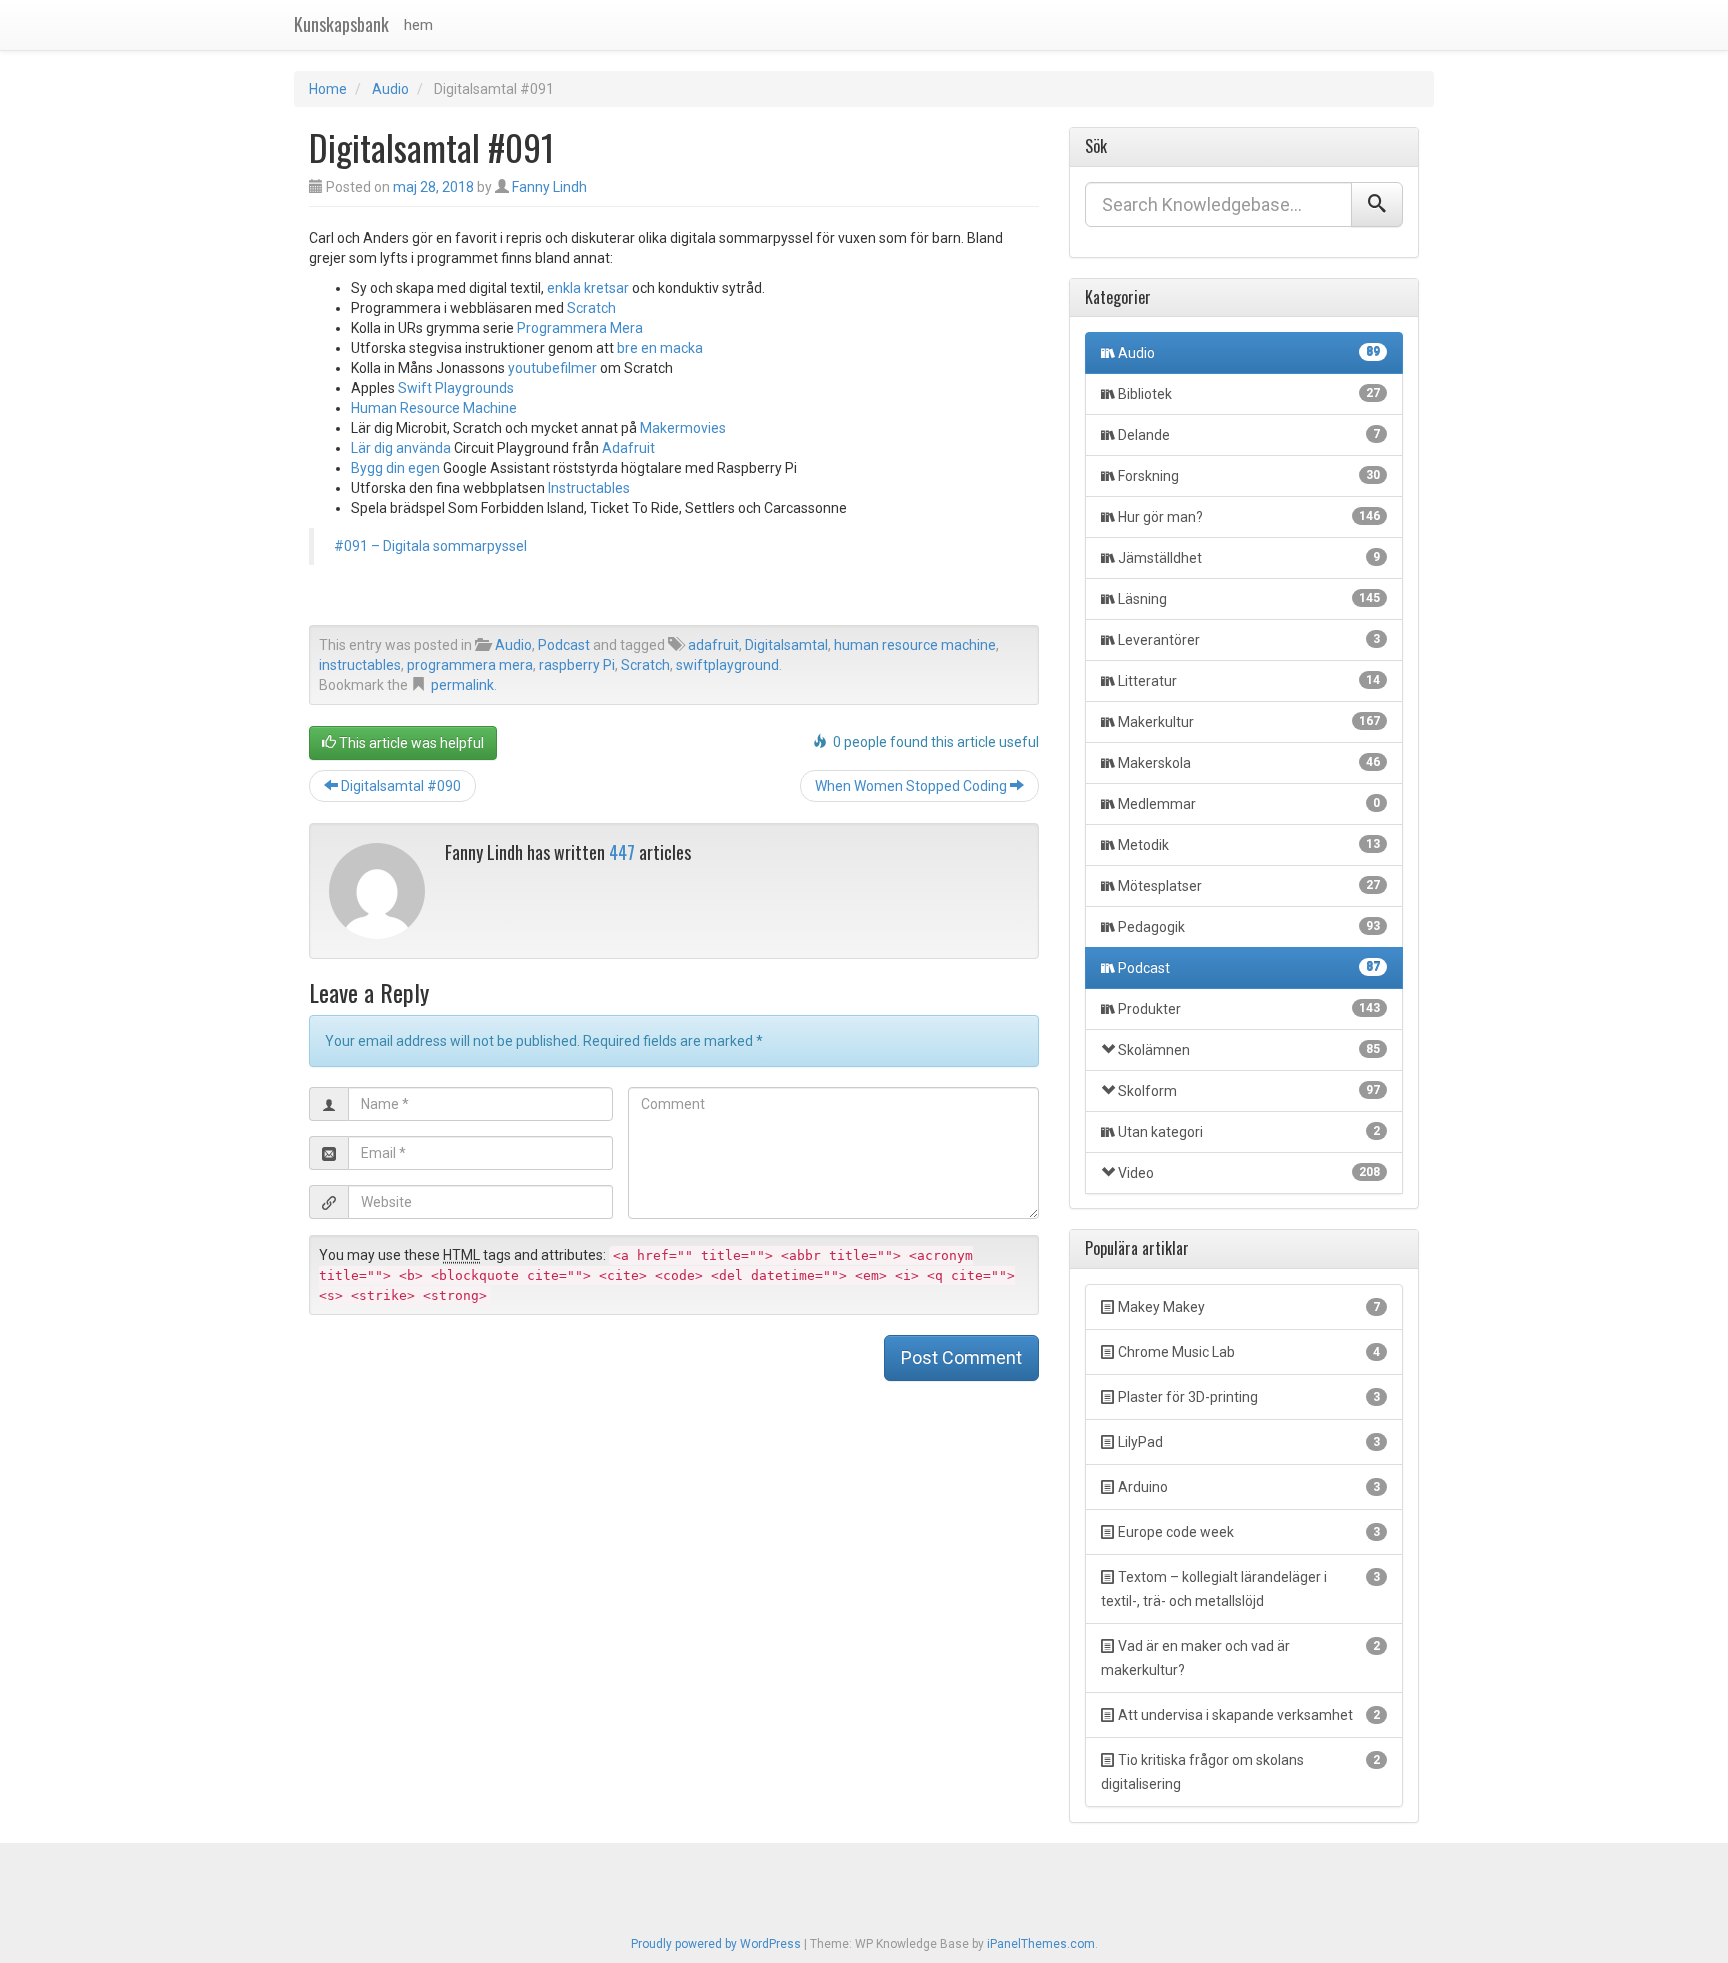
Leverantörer (1249, 640)
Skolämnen (1249, 1050)
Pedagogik (1249, 927)
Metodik (1249, 845)
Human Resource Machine (434, 408)
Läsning (1249, 599)
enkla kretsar (588, 288)
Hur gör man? (1249, 517)
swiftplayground (727, 665)
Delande (1249, 435)
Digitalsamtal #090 (399, 786)
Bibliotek (1249, 394)
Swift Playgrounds (456, 388)
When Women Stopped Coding (912, 786)
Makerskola (1249, 763)
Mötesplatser (1249, 886)
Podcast (564, 645)
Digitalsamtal (786, 645)
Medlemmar (1249, 804)
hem (418, 25)
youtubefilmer (552, 368)
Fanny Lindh (549, 187)
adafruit (713, 645)
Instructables (589, 488)
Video (1249, 1173)
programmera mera (470, 665)
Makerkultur (1249, 722)
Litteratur (1249, 681)
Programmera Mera (580, 328)
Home (328, 89)
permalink (462, 685)
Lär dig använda (401, 448)
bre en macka (660, 348)
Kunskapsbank (341, 24)
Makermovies (683, 428)
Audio (390, 89)
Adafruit (628, 448)
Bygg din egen (395, 468)
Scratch (591, 308)
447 (622, 852)
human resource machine (915, 645)
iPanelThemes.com (1041, 1944)
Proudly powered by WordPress (716, 1944)
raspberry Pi (577, 665)
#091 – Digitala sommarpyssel (430, 546)
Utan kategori (1249, 1132)
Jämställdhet (1249, 558)
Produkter (1249, 1009)
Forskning (1249, 476)
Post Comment (961, 1357)
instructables (360, 665)
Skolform (1249, 1091)
